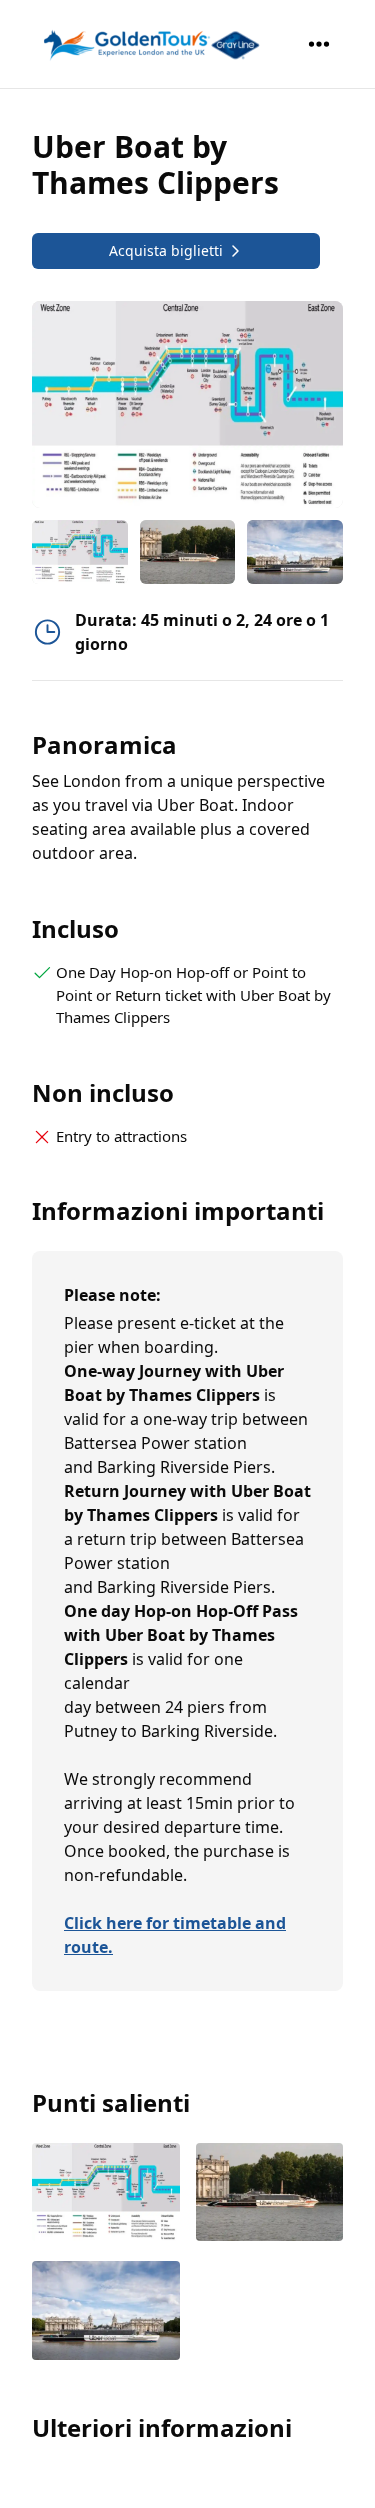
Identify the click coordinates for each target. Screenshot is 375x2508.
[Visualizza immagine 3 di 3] (106, 2312)
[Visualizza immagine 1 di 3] (106, 2194)
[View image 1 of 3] (80, 552)
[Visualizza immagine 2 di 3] (270, 2194)
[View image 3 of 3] (295, 552)
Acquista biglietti (166, 250)
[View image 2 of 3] (188, 552)
